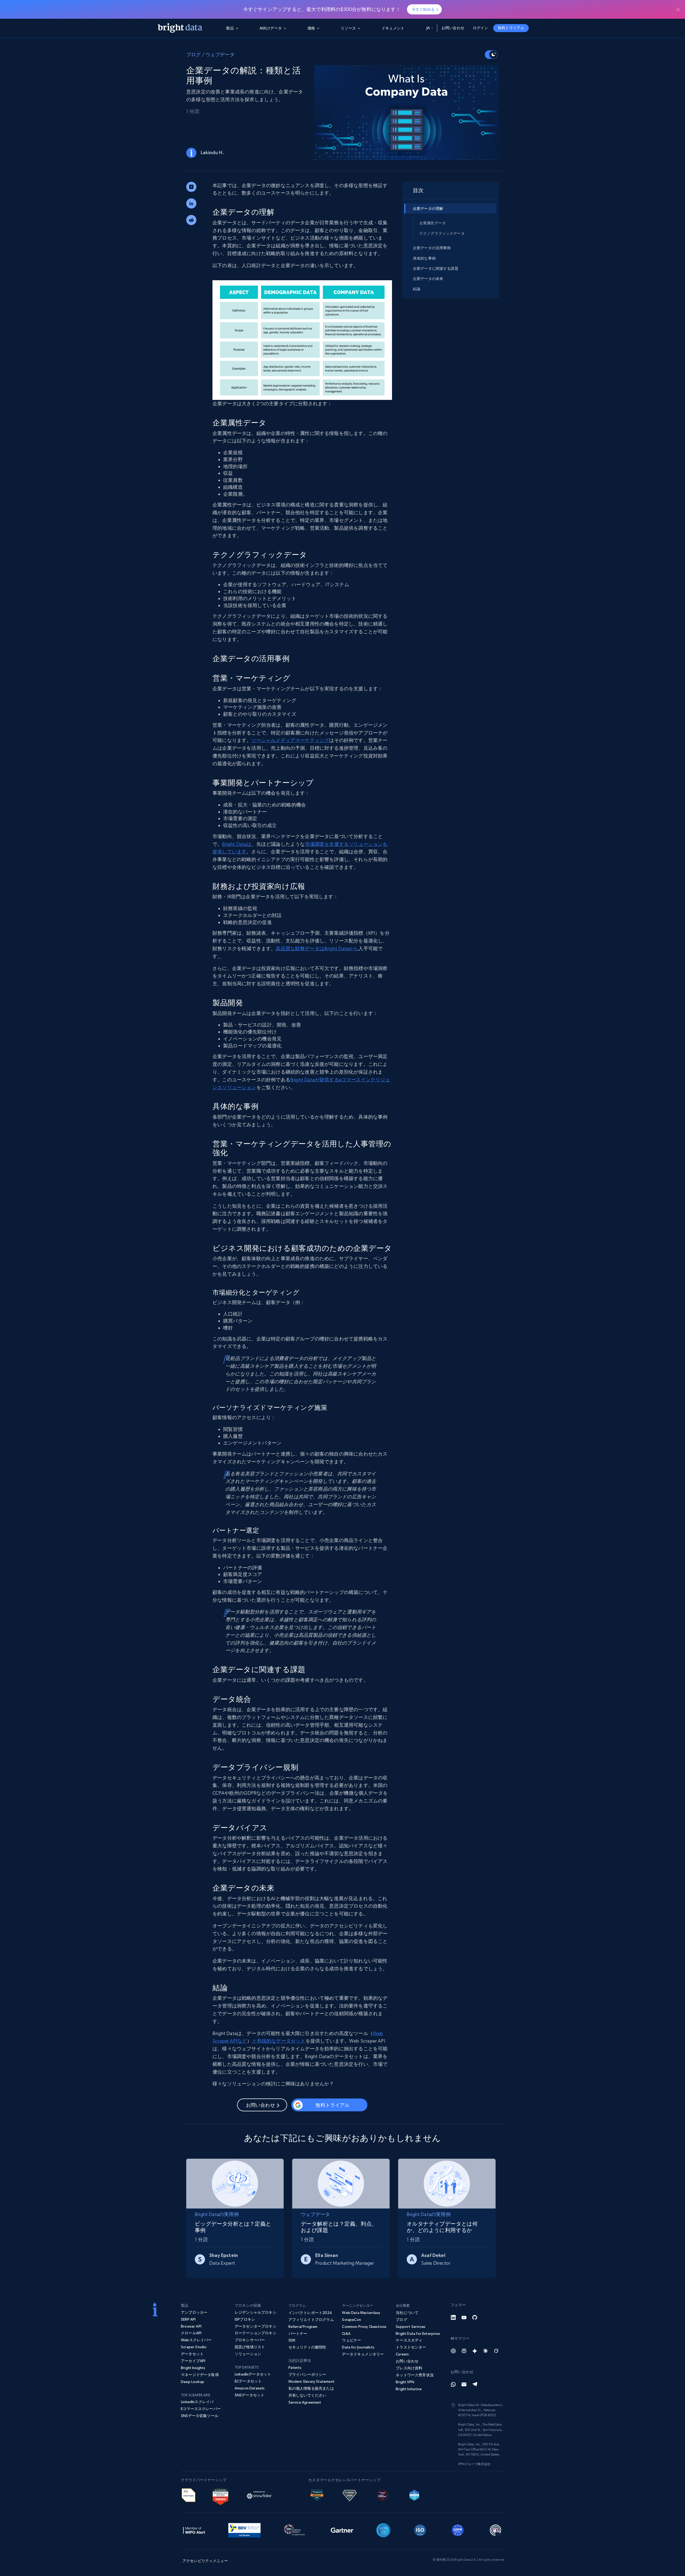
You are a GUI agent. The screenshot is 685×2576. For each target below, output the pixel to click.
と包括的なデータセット (279, 2041)
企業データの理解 (428, 209)
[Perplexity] (464, 2351)
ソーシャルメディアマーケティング (290, 740)
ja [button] (428, 28)
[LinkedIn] (453, 2317)
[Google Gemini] (475, 2351)
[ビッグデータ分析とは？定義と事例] (235, 2182)
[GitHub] (475, 2317)
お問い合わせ (453, 28)
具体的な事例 (424, 258)
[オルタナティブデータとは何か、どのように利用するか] (447, 2182)
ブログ (194, 54)
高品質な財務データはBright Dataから (317, 948)
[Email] (464, 2384)
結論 (417, 289)
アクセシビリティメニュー (205, 2561)
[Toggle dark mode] (491, 55)
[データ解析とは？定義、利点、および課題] (341, 2182)
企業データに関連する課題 (436, 268)
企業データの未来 (428, 279)
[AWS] (189, 2494)
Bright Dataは (237, 844)
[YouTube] (464, 2317)
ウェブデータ (220, 54)
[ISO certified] (420, 2529)
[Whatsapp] (453, 2384)
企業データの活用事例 (432, 248)
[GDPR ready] (458, 2529)
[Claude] (485, 2351)
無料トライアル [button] (511, 28)
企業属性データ (433, 223)
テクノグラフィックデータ (442, 233)
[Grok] (496, 2351)
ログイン (480, 28)
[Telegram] (475, 2384)
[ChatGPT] (453, 2351)
